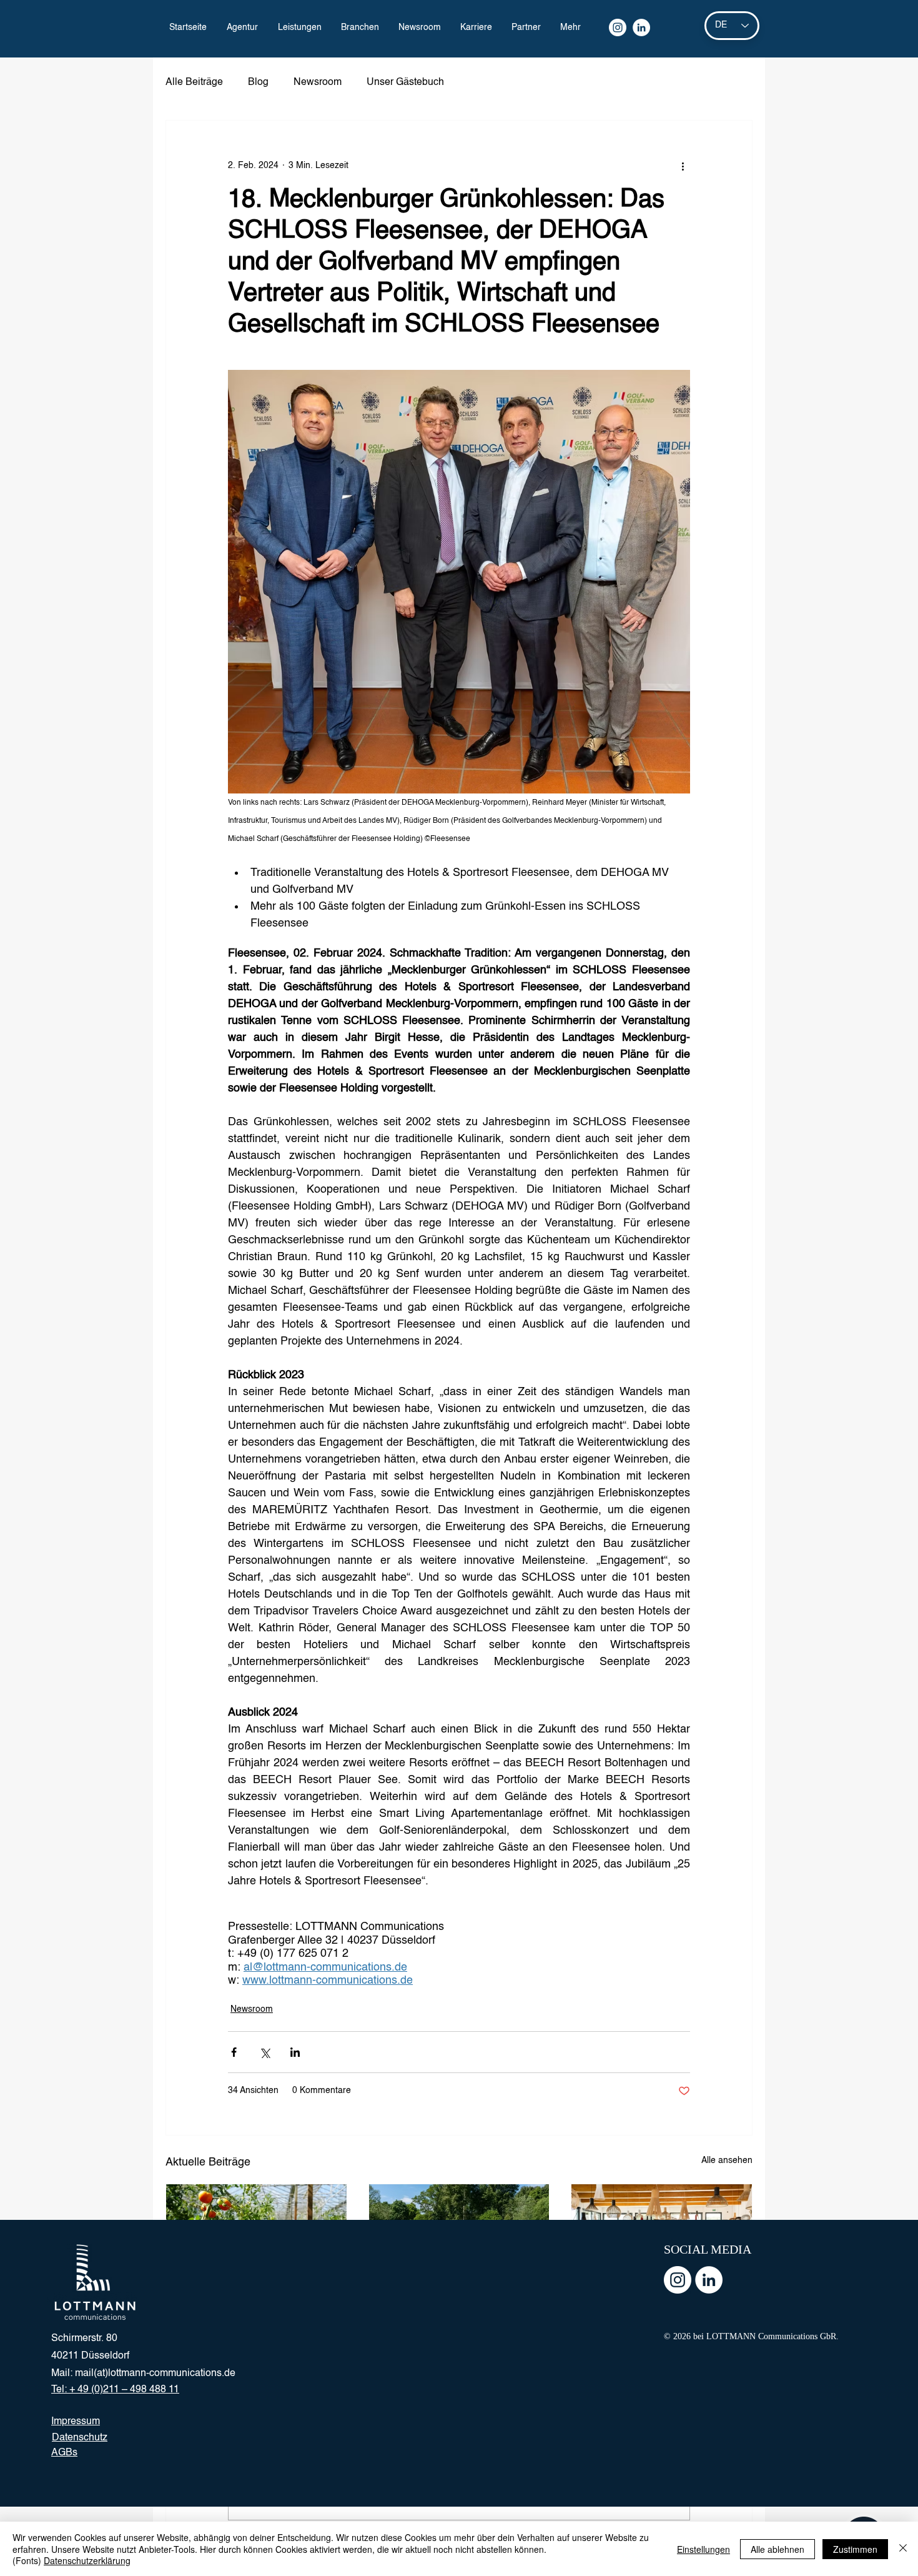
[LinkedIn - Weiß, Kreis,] (709, 2280)
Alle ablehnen (777, 2549)
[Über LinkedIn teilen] (295, 2052)
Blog (258, 82)
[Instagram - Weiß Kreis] (678, 2280)
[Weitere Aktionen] (683, 166)
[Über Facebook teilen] (234, 2052)
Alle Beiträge (194, 82)
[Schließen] (903, 2549)
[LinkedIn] (641, 27)
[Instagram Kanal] (618, 27)
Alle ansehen (727, 2161)
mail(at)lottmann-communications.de (155, 2374)
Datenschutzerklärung (87, 2560)
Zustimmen (855, 2549)
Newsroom (318, 82)
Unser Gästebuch (405, 82)
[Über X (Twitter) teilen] (264, 2052)
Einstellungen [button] (703, 2549)
